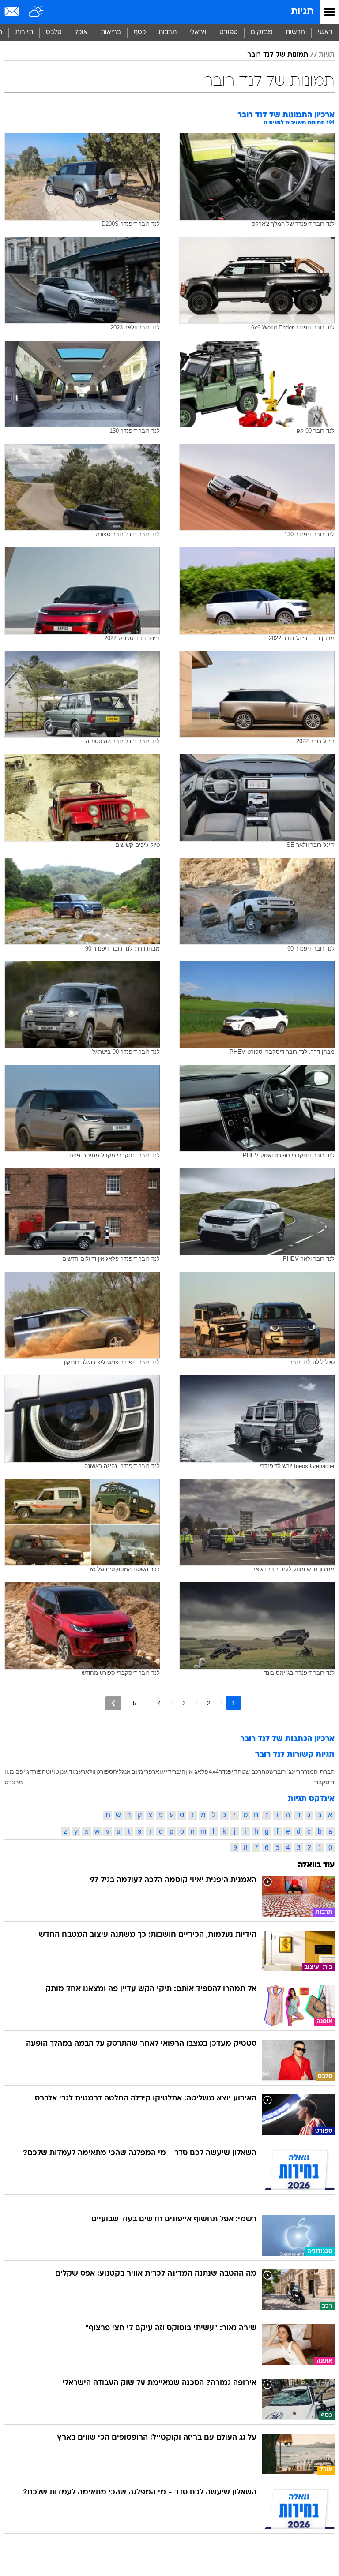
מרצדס (14, 1782)
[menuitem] (295, 33)
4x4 (214, 1771)
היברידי (176, 1771)
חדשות (295, 32)
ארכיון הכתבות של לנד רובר (287, 1739)
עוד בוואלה (316, 1865)
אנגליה (122, 1771)
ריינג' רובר (287, 1771)
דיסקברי (324, 1782)
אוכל (81, 32)
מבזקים (262, 32)
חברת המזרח (317, 1771)
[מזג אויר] (36, 12)
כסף (140, 32)
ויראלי (198, 32)
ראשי (325, 32)
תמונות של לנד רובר (278, 55)
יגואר (159, 1771)
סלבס (54, 32)
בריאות (111, 32)
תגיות (302, 12)
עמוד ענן (71, 1771)
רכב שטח (249, 1771)
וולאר (89, 1771)
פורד (36, 1771)
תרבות (168, 32)
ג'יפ (24, 1771)
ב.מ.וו (12, 1771)
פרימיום (142, 1771)
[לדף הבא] (113, 1703)
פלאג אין (197, 1771)
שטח (267, 1771)
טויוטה (51, 1771)
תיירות (24, 32)
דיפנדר (228, 1771)
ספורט (229, 32)
